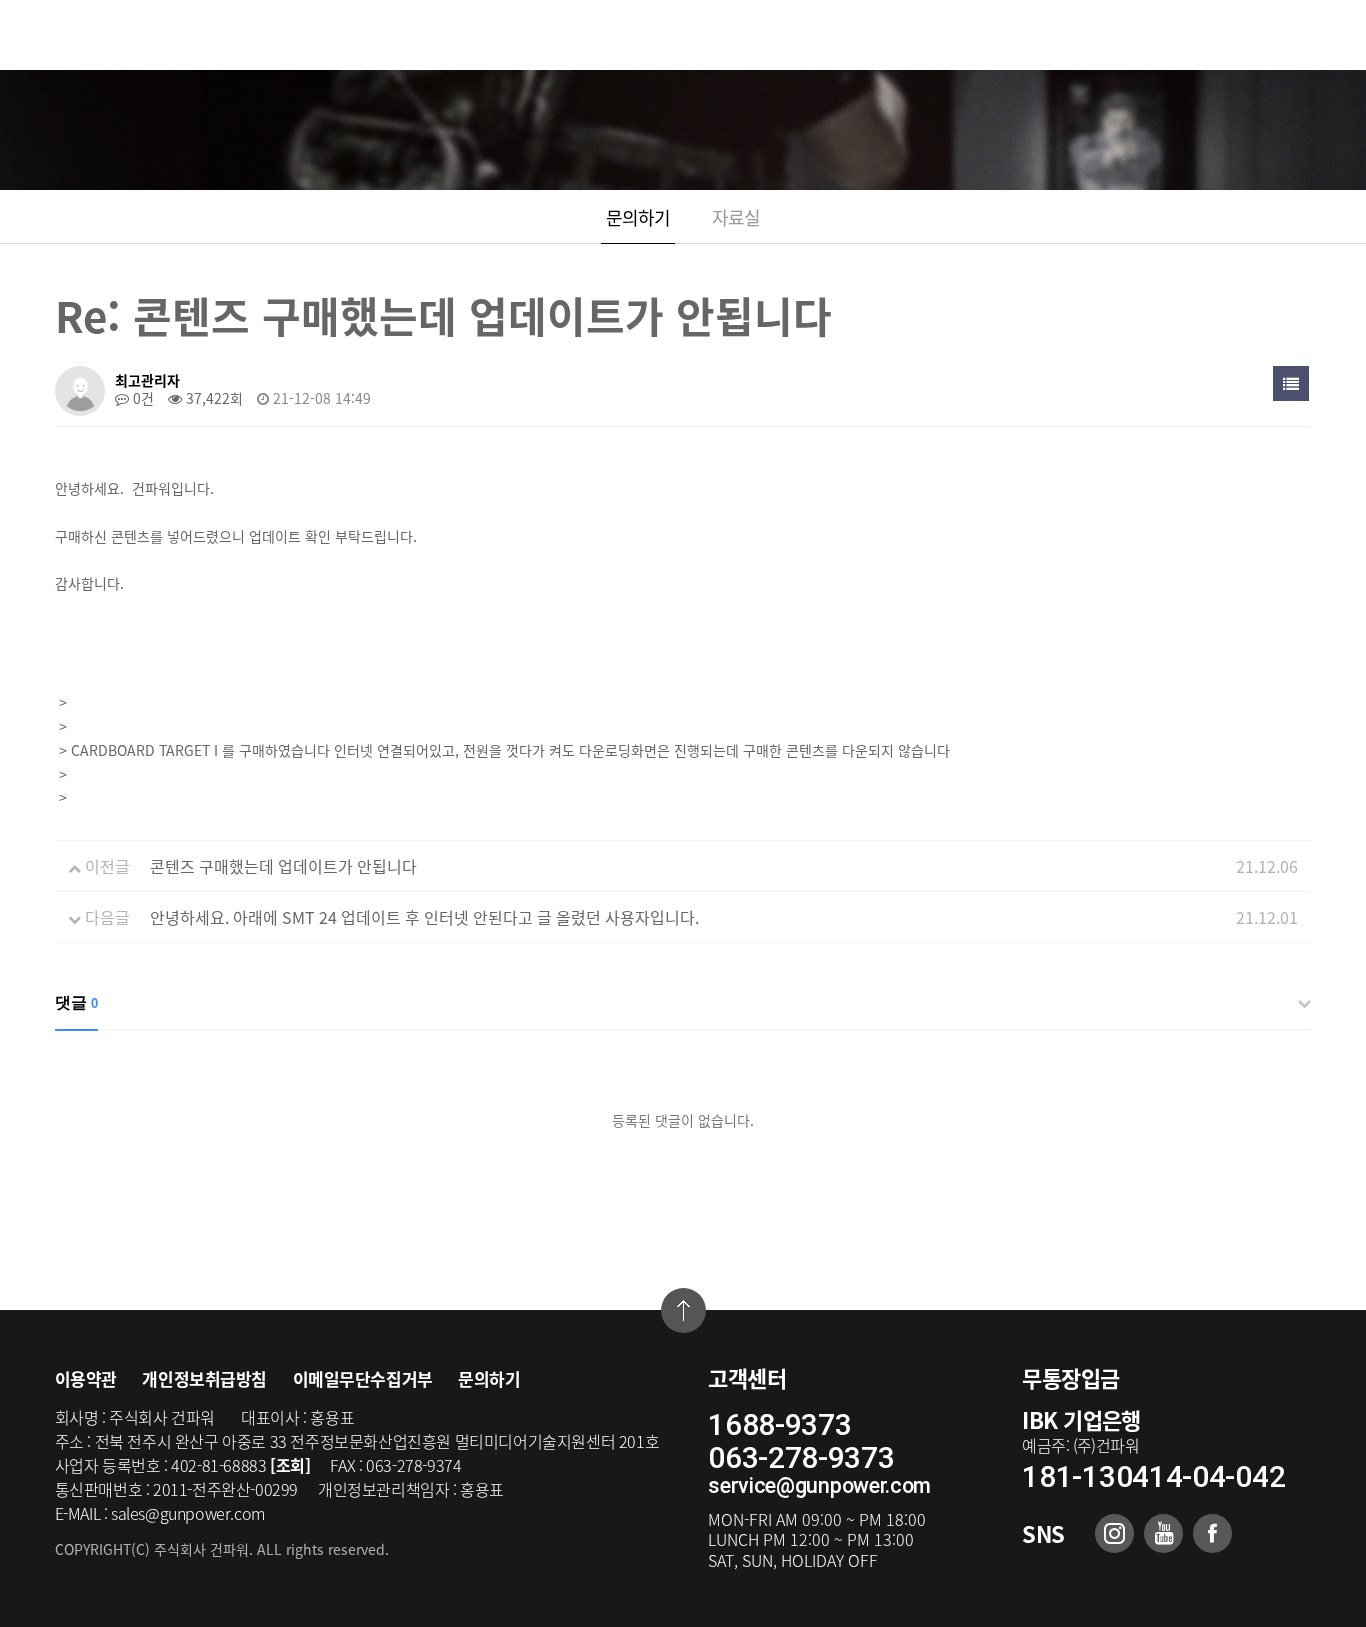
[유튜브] (1163, 1533)
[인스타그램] (1114, 1533)
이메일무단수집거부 (363, 1378)
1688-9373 (779, 1424)
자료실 (736, 217)
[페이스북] (1212, 1533)
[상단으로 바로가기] (683, 1310)
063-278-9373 (801, 1457)
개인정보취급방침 (204, 1378)
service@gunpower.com (819, 1485)
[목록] (1291, 383)
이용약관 (86, 1378)
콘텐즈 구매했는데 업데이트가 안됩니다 (283, 866)
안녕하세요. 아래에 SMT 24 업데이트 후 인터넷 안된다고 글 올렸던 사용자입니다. (424, 917)
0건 (141, 398)
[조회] (290, 1465)
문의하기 (638, 217)
